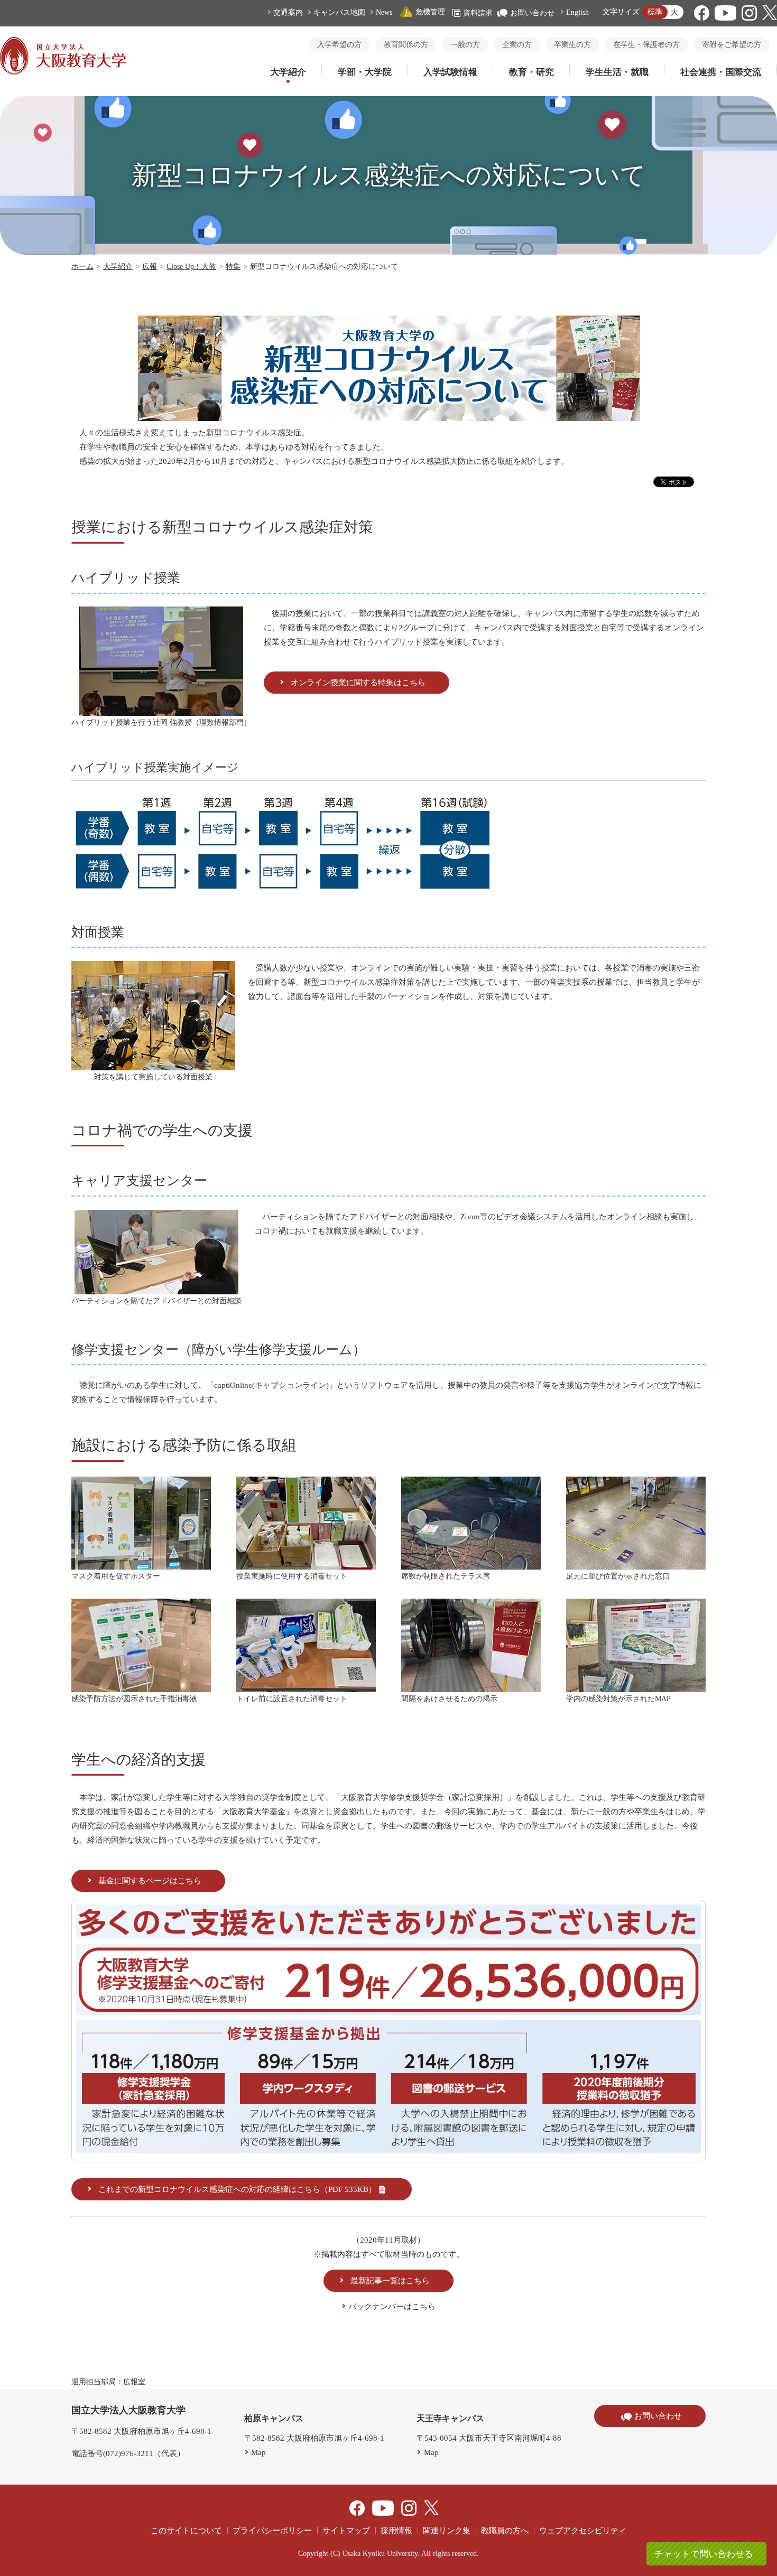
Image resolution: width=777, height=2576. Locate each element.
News (384, 12)
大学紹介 (288, 72)
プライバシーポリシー (272, 2531)
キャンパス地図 (339, 12)
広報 (150, 267)
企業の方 (517, 45)
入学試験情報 (450, 72)
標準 (655, 12)
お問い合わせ (532, 13)
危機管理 (430, 12)
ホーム (82, 267)
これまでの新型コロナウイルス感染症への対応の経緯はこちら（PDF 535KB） (237, 2189)
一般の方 (465, 45)
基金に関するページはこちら (150, 1881)
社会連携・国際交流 (721, 72)
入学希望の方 (339, 45)
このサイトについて (186, 2531)
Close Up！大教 (191, 267)
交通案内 (288, 12)
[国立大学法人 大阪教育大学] (63, 72)
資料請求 (478, 13)
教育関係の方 (406, 45)
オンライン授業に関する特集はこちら (358, 683)
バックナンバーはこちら (392, 2307)
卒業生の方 (572, 45)
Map (258, 2452)
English (577, 12)
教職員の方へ (505, 2531)
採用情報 (396, 2531)
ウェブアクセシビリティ (583, 2531)
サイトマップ (346, 2531)
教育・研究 (531, 72)
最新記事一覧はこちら (390, 2281)
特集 (233, 267)
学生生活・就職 (617, 72)
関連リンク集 (447, 2531)
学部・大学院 (365, 72)
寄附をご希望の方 (732, 45)
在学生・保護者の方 (646, 45)
